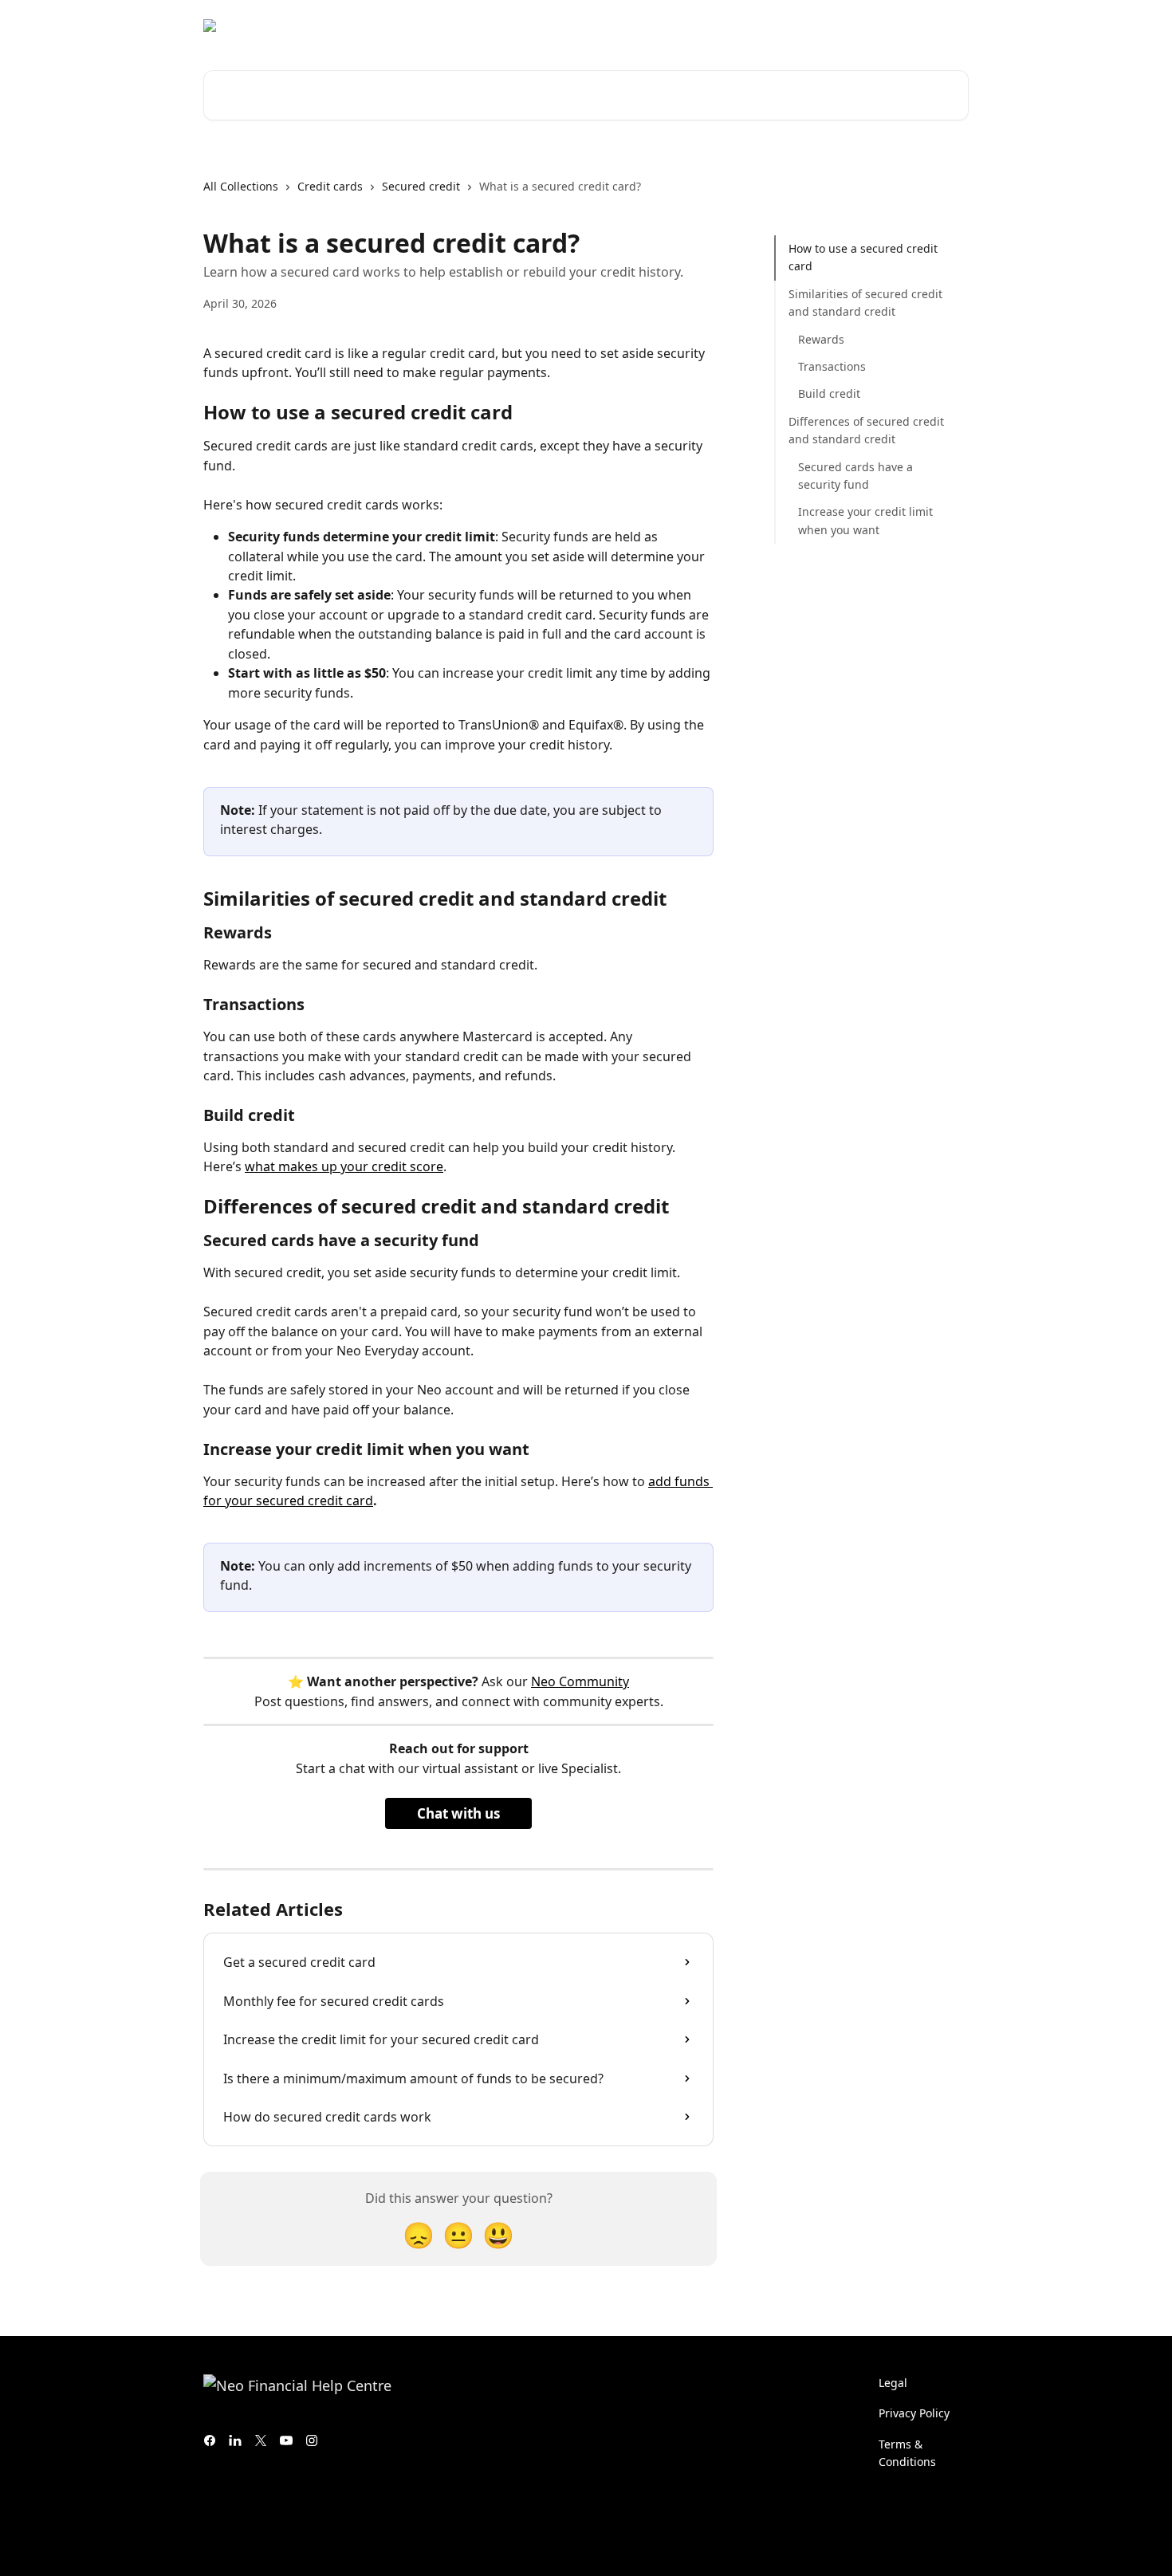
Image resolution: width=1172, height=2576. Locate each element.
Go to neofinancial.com (685, 26)
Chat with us (458, 1813)
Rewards (821, 338)
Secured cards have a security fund (855, 475)
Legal (893, 2383)
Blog (865, 26)
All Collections (241, 186)
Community (801, 26)
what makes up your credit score (344, 1166)
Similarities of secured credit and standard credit (865, 303)
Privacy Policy (914, 2413)
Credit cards (330, 186)
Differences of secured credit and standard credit (866, 430)
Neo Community (580, 1681)
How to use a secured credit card (863, 257)
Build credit (829, 393)
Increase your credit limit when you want (865, 520)
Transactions (832, 366)
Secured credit (421, 186)
